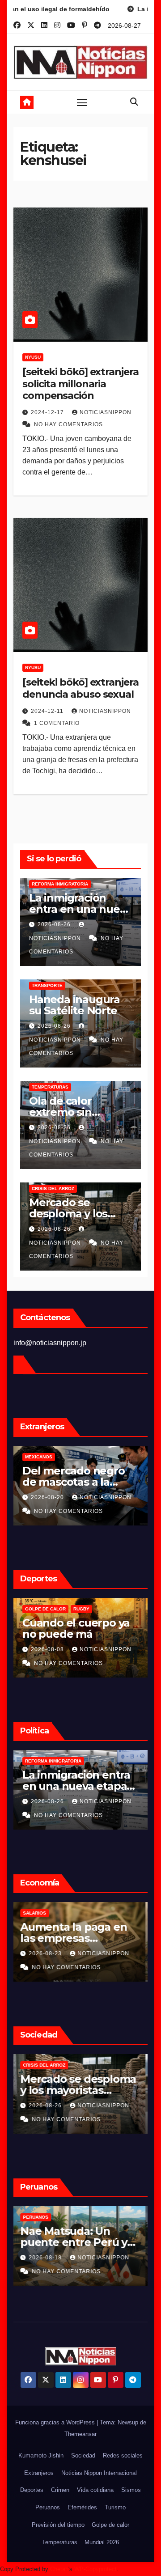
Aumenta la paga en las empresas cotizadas (76, 1938)
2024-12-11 (48, 711)
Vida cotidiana (95, 2490)
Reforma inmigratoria (60, 884)
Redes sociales (123, 2455)
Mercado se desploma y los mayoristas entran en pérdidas (80, 2090)
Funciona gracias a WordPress (56, 2422)
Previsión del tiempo (58, 2525)
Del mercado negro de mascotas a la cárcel (74, 1482)
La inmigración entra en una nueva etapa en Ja (80, 909)
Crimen (60, 2490)
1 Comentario (57, 723)
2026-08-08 (48, 1649)
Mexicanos (39, 1457)
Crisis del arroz (53, 1188)
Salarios (37, 1913)
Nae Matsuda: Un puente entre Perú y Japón (76, 2242)
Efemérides (82, 2507)
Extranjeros (39, 2473)
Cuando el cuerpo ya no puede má (76, 1628)
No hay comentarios (68, 424)
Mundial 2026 (102, 2542)
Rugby (81, 1609)
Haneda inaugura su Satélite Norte (74, 1005)
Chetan (59, 2569)
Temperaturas (50, 1087)
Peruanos (38, 2217)
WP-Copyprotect (95, 2569)
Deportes (32, 2490)
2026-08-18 (48, 2258)
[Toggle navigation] (82, 102)
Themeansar (80, 2434)
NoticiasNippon (106, 412)
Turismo (115, 2507)
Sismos (131, 2490)
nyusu (33, 357)
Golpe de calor (45, 1609)
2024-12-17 (48, 412)
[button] (134, 102)
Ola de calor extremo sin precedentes (63, 1112)
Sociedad (83, 2455)
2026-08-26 (55, 924)
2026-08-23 (48, 1953)
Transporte (47, 985)
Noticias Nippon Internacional (99, 2473)
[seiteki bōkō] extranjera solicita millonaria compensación (80, 384)
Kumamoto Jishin (41, 2455)
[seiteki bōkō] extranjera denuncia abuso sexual (80, 688)
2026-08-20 (48, 1497)
